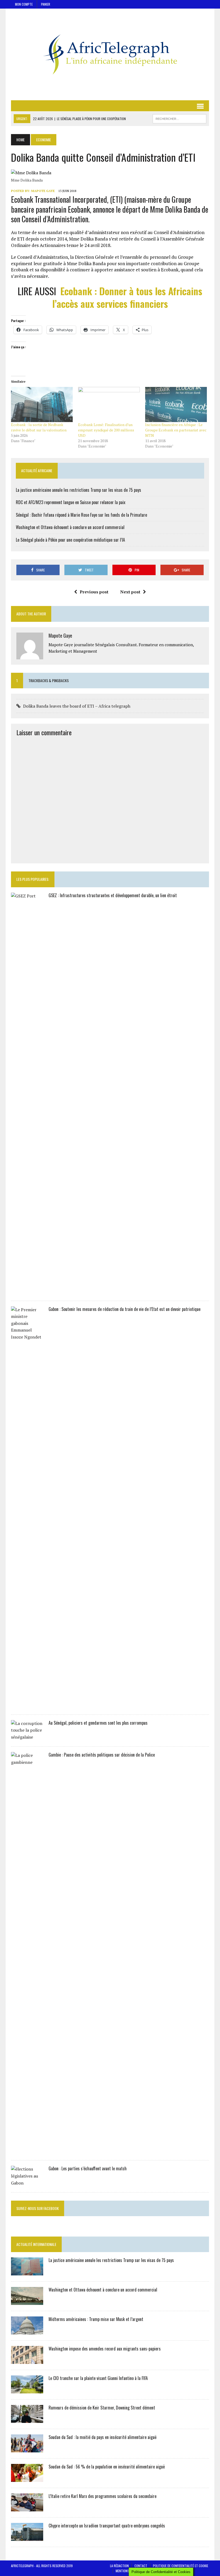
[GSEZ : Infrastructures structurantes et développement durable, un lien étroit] (27, 1291)
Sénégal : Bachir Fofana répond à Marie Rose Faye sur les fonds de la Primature (81, 515)
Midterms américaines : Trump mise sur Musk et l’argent (96, 2319)
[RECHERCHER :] (179, 118)
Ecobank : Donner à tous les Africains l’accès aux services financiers (127, 297)
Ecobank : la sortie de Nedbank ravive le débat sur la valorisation (39, 427)
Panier (46, 4)
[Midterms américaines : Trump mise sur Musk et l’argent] (27, 2331)
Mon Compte (24, 4)
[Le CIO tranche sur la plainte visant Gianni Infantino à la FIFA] (27, 2390)
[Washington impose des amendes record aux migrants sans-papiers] (27, 2360)
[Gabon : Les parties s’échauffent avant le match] (27, 2183)
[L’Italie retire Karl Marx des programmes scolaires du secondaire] (27, 2508)
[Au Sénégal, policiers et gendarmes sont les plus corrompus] (27, 1737)
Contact (141, 2566)
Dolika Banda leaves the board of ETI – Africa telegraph (77, 706)
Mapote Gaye (43, 191)
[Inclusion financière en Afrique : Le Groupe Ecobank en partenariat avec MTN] (176, 405)
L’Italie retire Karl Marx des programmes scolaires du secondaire (102, 2496)
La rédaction (119, 2566)
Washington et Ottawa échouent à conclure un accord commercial (70, 527)
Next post (130, 592)
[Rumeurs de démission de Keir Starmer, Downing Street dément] (27, 2419)
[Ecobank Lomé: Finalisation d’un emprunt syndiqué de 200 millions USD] (109, 405)
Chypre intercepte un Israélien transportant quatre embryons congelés (107, 2526)
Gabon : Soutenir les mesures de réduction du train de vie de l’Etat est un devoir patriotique (124, 1309)
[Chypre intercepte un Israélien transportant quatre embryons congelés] (27, 2537)
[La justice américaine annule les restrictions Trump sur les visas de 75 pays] (27, 2272)
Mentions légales (128, 2571)
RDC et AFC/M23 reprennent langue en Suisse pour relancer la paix (71, 502)
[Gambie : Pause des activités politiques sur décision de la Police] (27, 2151)
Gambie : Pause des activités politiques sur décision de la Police (102, 1755)
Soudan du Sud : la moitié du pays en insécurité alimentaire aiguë (102, 2437)
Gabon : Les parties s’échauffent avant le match (88, 2168)
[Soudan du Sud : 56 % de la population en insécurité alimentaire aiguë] (27, 2478)
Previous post (94, 592)
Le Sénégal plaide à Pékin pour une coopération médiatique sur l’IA (70, 540)
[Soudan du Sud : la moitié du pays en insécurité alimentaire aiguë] (27, 2449)
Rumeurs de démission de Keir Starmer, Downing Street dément (102, 2408)
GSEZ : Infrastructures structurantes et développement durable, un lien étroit (113, 895)
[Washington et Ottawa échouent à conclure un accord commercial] (27, 2301)
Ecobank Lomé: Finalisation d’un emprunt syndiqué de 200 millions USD (106, 430)
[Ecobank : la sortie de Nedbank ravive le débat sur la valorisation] (42, 405)
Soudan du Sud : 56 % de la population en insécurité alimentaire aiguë (107, 2467)
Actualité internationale (36, 2244)
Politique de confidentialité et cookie (181, 2566)
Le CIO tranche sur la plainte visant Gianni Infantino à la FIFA (98, 2378)
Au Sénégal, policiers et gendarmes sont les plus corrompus (98, 1723)
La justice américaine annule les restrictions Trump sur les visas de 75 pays (78, 490)
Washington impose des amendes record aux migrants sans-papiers (105, 2349)
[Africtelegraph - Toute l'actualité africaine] (110, 54)
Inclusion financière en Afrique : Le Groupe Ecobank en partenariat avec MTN (176, 430)
